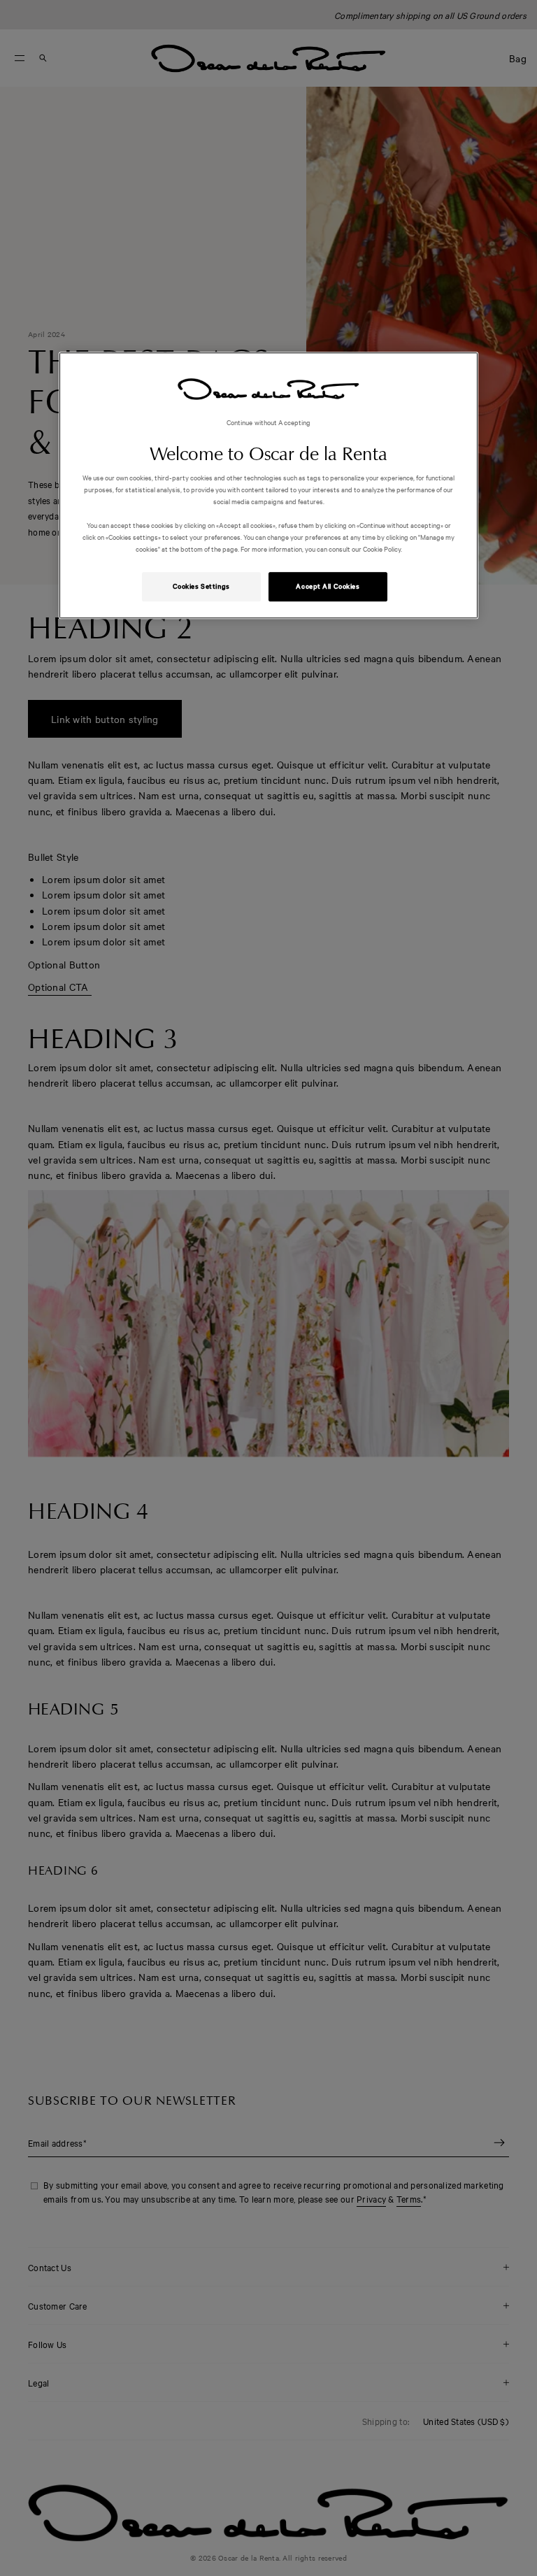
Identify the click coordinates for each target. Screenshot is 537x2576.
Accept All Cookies (328, 587)
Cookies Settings (201, 587)
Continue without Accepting (269, 422)
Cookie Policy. (382, 549)
